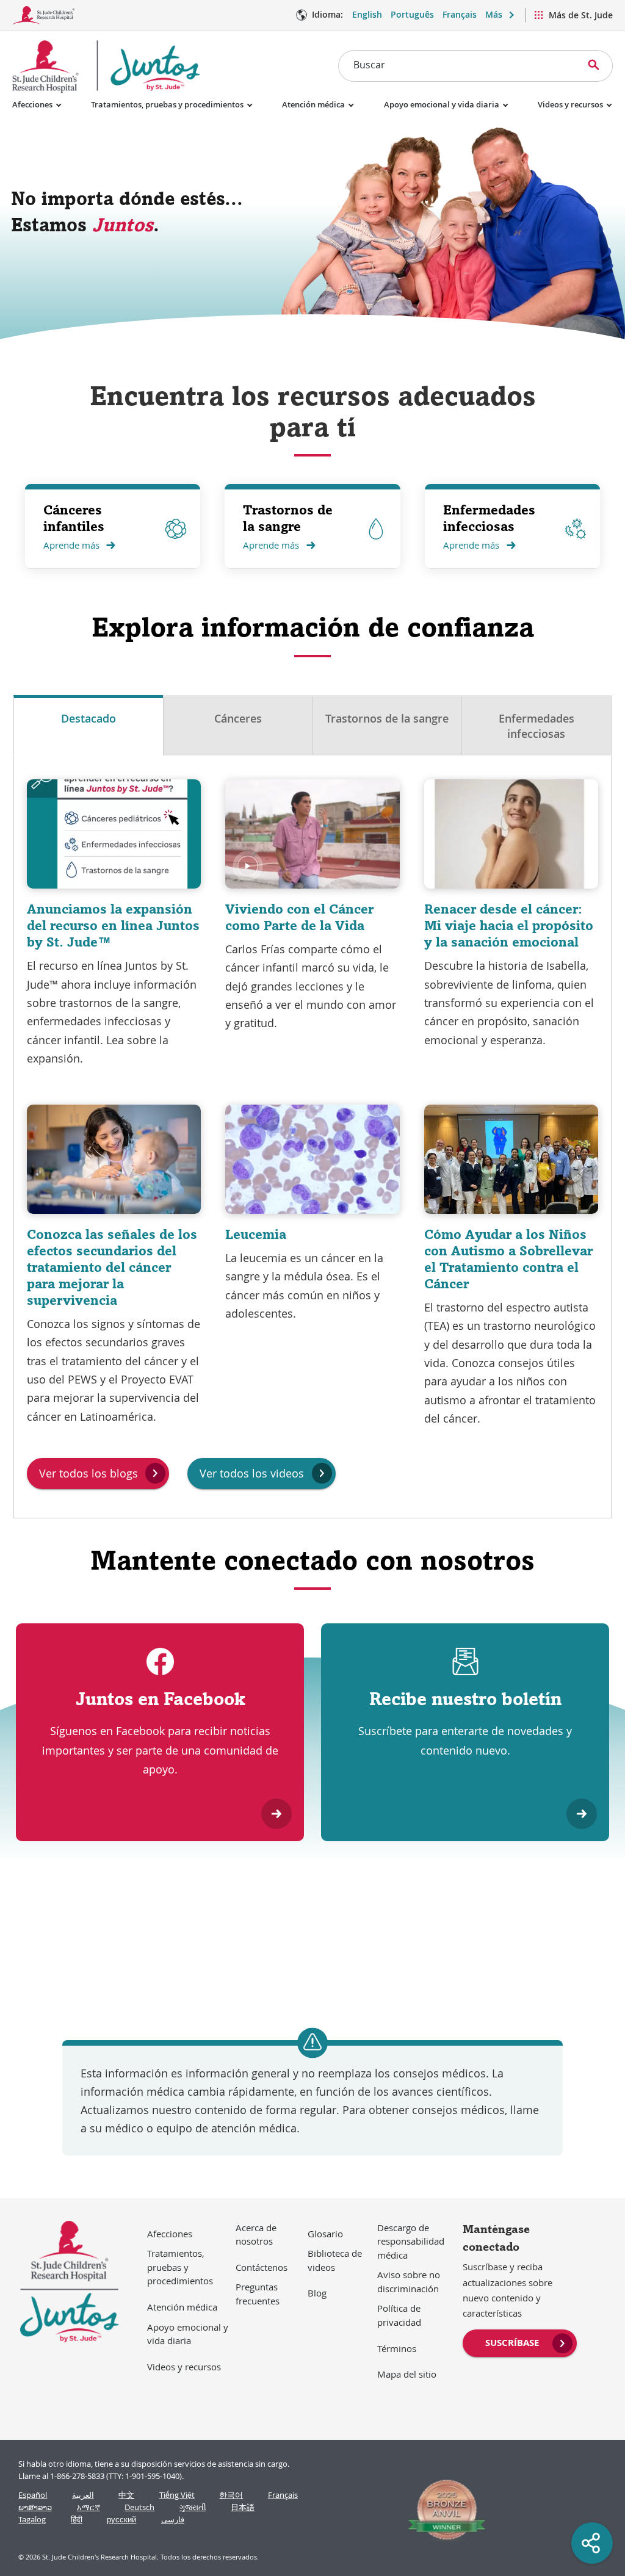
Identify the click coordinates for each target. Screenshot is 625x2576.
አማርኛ (89, 2507)
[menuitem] (520, 2342)
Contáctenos (262, 2267)
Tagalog (32, 2520)
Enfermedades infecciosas (489, 518)
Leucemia (256, 1234)
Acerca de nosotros (256, 2235)
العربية (83, 2495)
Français (460, 14)
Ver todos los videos (252, 1473)
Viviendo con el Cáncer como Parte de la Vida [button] (299, 917)
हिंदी (77, 2520)
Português (412, 14)
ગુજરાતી (193, 2507)
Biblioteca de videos (335, 2260)
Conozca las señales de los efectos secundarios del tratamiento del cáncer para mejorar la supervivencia (112, 1267)
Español (33, 2495)
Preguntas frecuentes (258, 2294)
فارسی (173, 2520)
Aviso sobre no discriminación (409, 2282)
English (367, 14)
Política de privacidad (399, 2315)
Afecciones (32, 104)
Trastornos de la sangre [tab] (387, 718)
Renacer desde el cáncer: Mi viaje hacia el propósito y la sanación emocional (509, 925)
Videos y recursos (570, 104)
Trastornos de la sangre (288, 518)
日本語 (243, 2507)
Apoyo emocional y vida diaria (442, 104)
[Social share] (592, 2543)
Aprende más (71, 545)
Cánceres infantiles (74, 518)
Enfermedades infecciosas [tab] (536, 726)
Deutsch (139, 2507)
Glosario (325, 2234)
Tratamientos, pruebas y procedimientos (167, 104)
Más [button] (494, 14)
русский (121, 2520)
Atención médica (313, 104)
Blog (317, 2293)
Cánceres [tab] (238, 718)
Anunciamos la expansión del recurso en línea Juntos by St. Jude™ (113, 925)
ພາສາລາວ (35, 2507)
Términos (397, 2348)
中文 (126, 2495)
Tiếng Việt (177, 2495)
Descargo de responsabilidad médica (411, 2241)
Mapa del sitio (407, 2374)
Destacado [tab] (89, 718)
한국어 (231, 2495)
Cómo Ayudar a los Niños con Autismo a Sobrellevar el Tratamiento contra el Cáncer (508, 1259)
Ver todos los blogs (89, 1473)
